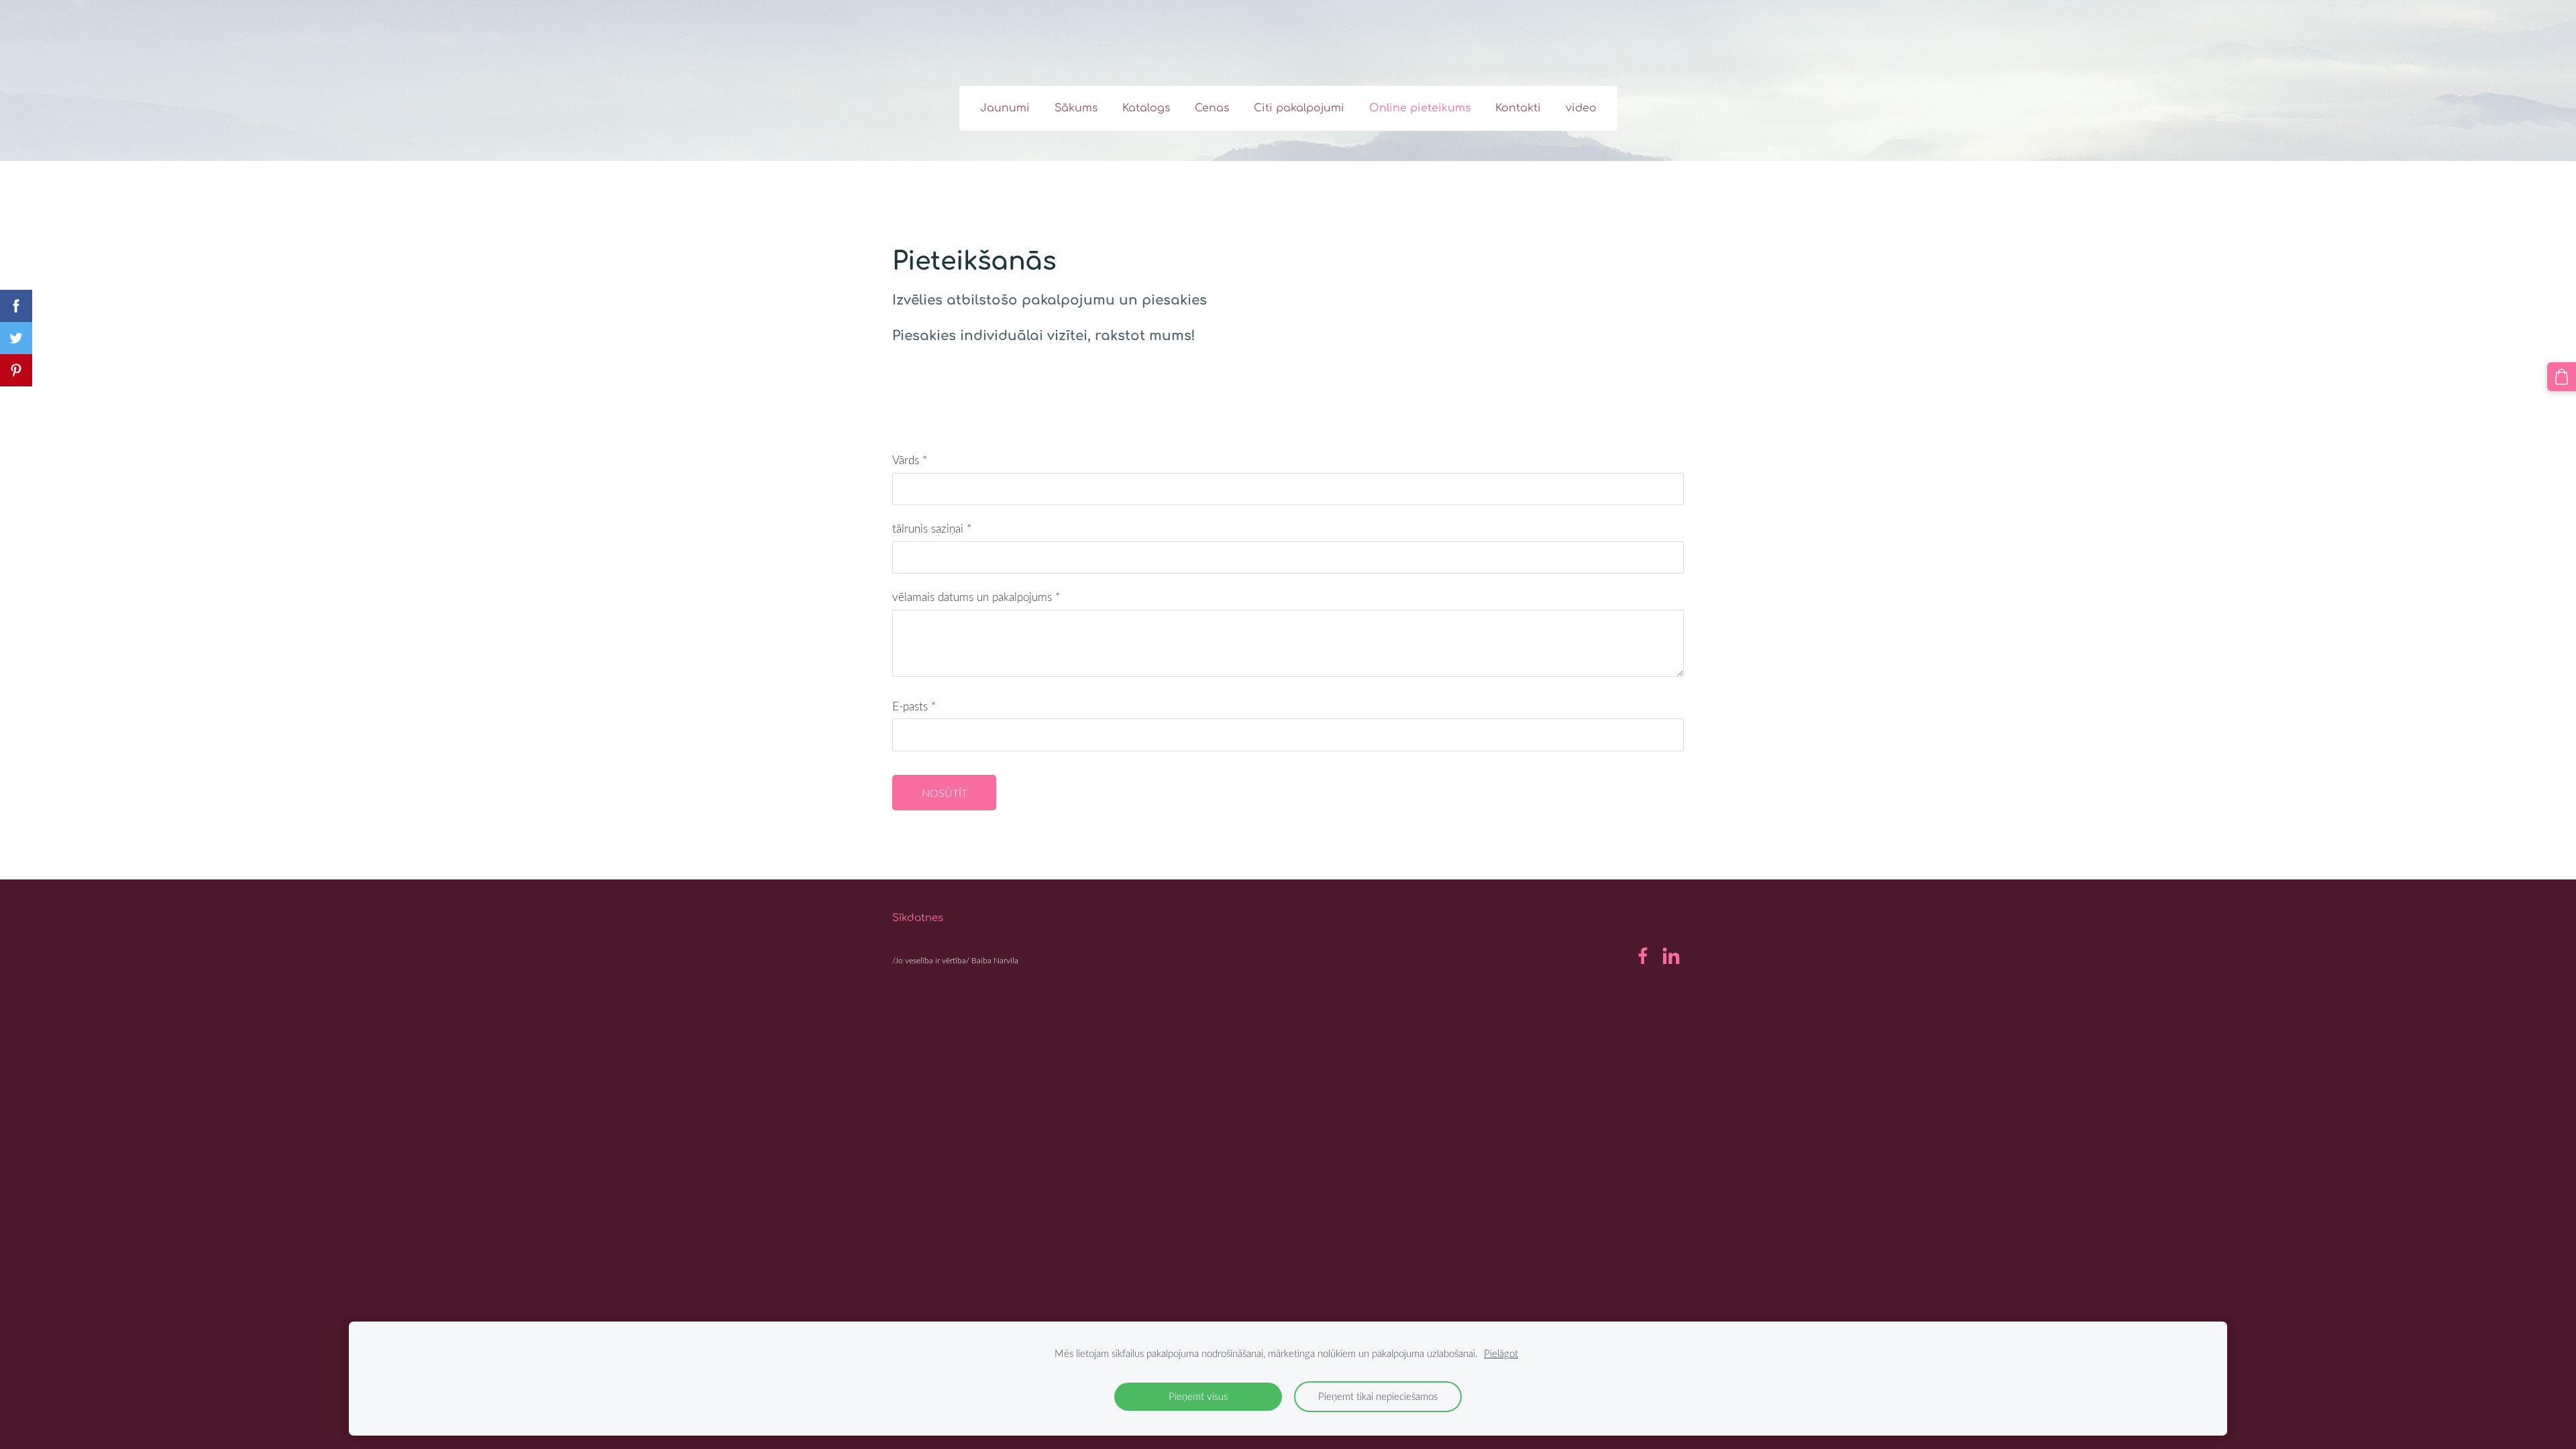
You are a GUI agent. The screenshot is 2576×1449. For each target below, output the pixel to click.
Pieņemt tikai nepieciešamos (1378, 1396)
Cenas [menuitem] (1212, 108)
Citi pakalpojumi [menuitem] (1299, 108)
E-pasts (914, 706)
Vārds (910, 460)
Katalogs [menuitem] (1146, 108)
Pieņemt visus (1198, 1396)
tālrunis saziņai (932, 528)
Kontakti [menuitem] (1518, 108)
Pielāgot (1501, 1353)
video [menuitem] (1581, 108)
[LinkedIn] (1671, 956)
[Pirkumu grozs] (2562, 377)
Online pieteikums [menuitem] (1420, 108)
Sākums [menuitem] (1076, 108)
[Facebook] (1643, 956)
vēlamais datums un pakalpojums (976, 597)
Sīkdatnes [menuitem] (918, 918)
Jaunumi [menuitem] (1005, 108)
